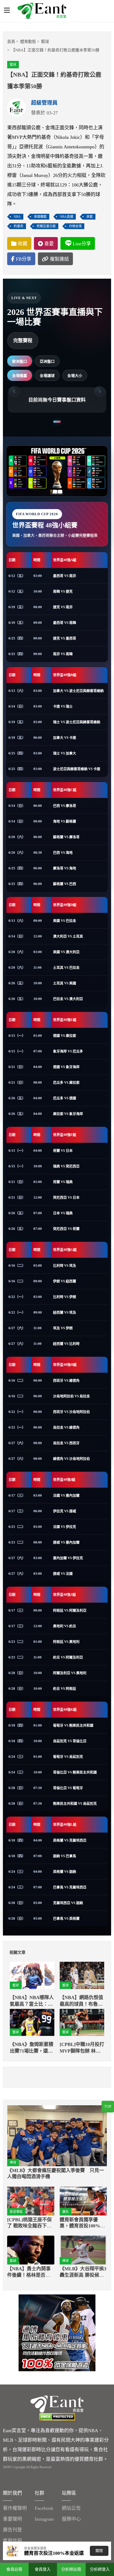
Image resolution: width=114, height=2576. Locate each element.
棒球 (13, 2163)
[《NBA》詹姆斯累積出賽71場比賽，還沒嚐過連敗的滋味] (32, 2023)
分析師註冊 (71, 2569)
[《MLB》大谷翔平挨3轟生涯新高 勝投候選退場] (83, 2250)
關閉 (99, 2551)
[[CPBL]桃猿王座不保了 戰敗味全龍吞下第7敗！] (31, 2201)
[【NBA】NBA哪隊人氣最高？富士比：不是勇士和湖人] (32, 1975)
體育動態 (28, 42)
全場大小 (75, 376)
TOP (108, 2106)
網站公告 (71, 2508)
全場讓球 (47, 376)
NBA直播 (67, 217)
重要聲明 (12, 2519)
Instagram (44, 2519)
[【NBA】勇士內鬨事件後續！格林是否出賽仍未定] (31, 2250)
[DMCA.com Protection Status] (57, 2417)
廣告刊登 (12, 2530)
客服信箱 (12, 2541)
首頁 (11, 42)
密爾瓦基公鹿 (46, 226)
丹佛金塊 (75, 226)
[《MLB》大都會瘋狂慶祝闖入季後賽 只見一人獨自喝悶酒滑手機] (57, 2136)
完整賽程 (23, 341)
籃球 (45, 42)
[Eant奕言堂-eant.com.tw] (42, 11)
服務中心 (71, 2519)
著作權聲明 (15, 2508)
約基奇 (19, 226)
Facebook (44, 2508)
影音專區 (16, 2212)
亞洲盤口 (47, 361)
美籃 (90, 217)
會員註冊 (14, 2569)
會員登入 (43, 2569)
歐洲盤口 (20, 361)
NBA (17, 217)
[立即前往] (57, 2332)
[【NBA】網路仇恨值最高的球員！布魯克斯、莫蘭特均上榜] (82, 1975)
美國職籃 (40, 217)
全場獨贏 (20, 376)
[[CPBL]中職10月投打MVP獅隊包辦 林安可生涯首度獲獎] (82, 2023)
